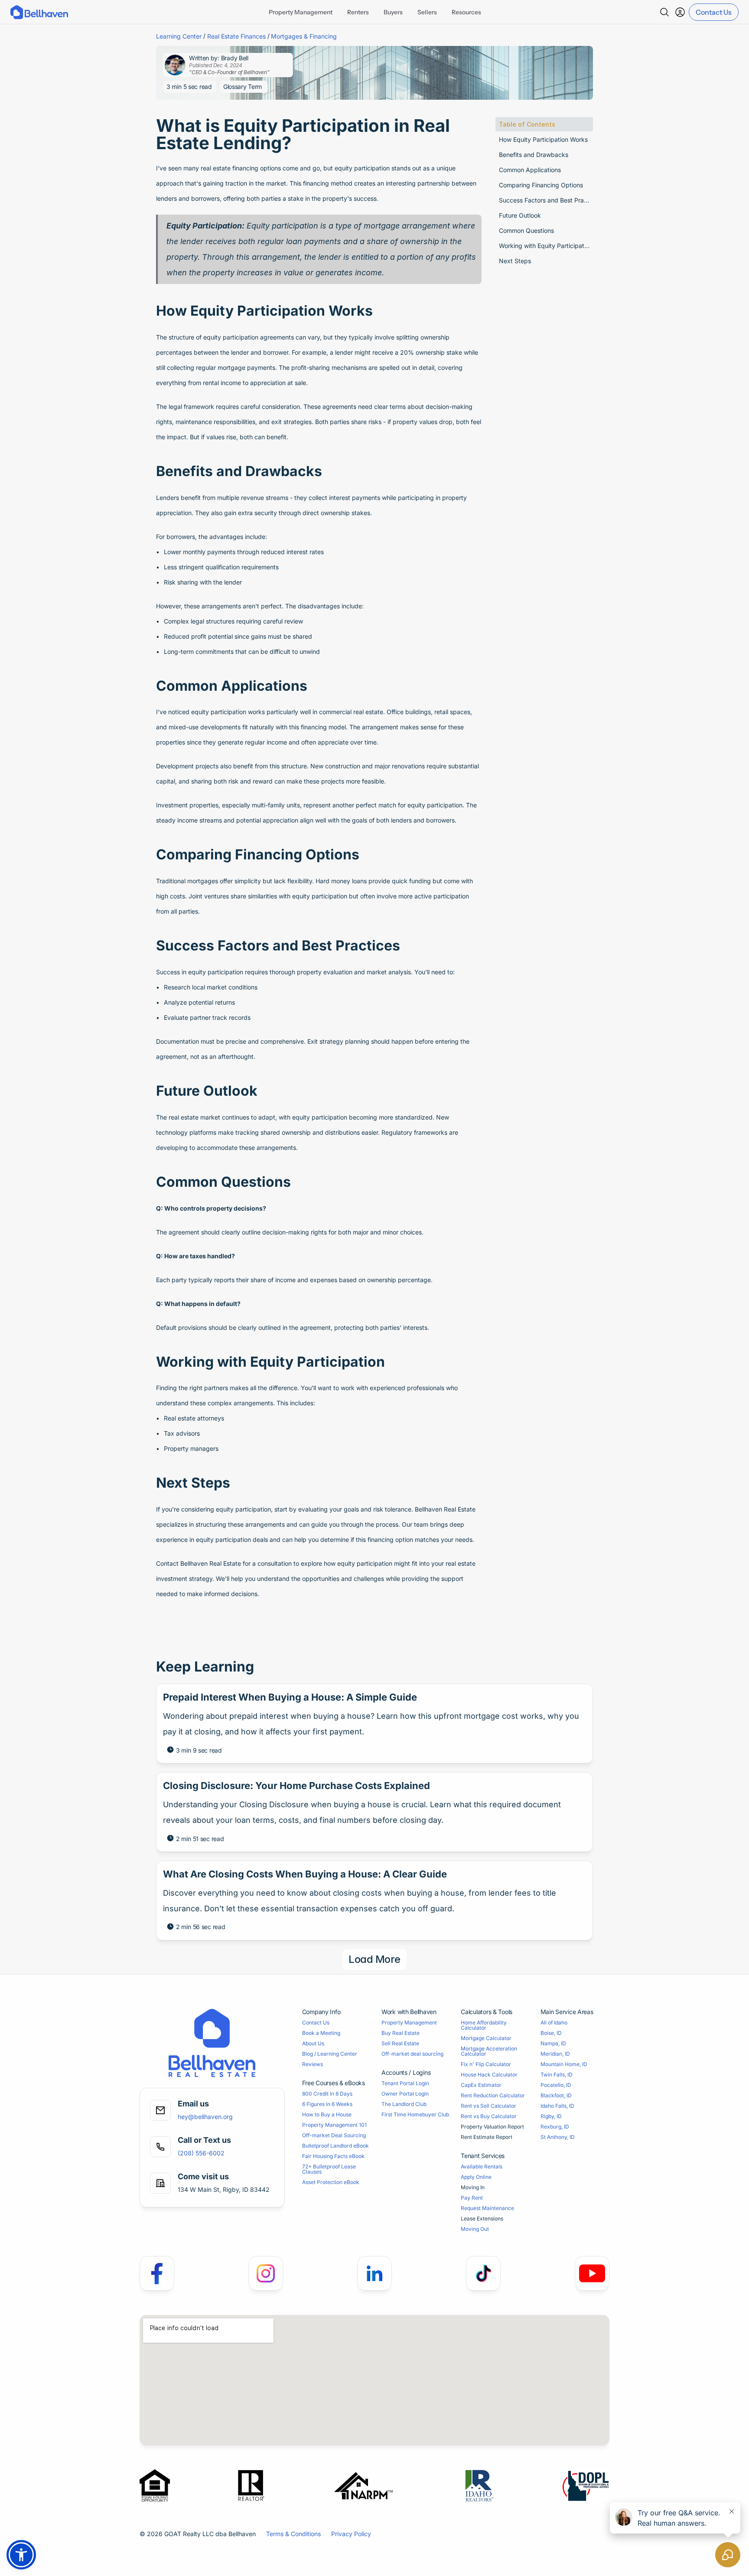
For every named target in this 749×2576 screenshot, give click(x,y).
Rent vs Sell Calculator (488, 2106)
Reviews (313, 2064)
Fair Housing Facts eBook (333, 2156)
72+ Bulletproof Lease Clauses (330, 2169)
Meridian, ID (555, 2054)
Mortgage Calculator (486, 2038)
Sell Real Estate (400, 2043)
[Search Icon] (664, 12)
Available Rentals (482, 2166)
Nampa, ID (553, 2043)
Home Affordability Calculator (484, 2025)
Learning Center (179, 36)
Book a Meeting (321, 2033)
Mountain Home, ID (564, 2064)
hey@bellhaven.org (205, 2117)
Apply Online (476, 2177)
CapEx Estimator (481, 2085)
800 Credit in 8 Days (327, 2094)
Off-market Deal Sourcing (334, 2135)
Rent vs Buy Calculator (489, 2116)
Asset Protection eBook (331, 2182)
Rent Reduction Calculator (493, 2095)
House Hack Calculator (489, 2075)
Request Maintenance (487, 2208)
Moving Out (475, 2229)
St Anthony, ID (558, 2137)
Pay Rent (472, 2198)
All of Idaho (554, 2023)
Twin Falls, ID (557, 2075)
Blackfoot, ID (556, 2095)
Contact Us (316, 2023)
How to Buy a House (327, 2114)
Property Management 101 (334, 2125)
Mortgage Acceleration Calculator (490, 2051)
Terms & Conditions (293, 2534)
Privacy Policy (351, 2534)
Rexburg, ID (555, 2127)
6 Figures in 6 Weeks (327, 2104)
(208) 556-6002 (201, 2153)
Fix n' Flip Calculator (486, 2064)
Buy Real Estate (401, 2033)
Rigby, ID (551, 2116)
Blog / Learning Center (330, 2054)
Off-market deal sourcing (412, 2054)
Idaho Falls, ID (557, 2106)
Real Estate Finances (236, 36)
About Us (313, 2043)
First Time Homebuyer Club (415, 2114)
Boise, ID (551, 2033)
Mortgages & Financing (304, 36)
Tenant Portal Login (405, 2083)
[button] (21, 2555)
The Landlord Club (404, 2104)
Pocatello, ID (556, 2085)
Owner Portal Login (405, 2094)
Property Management (409, 2023)
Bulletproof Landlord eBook (335, 2146)
